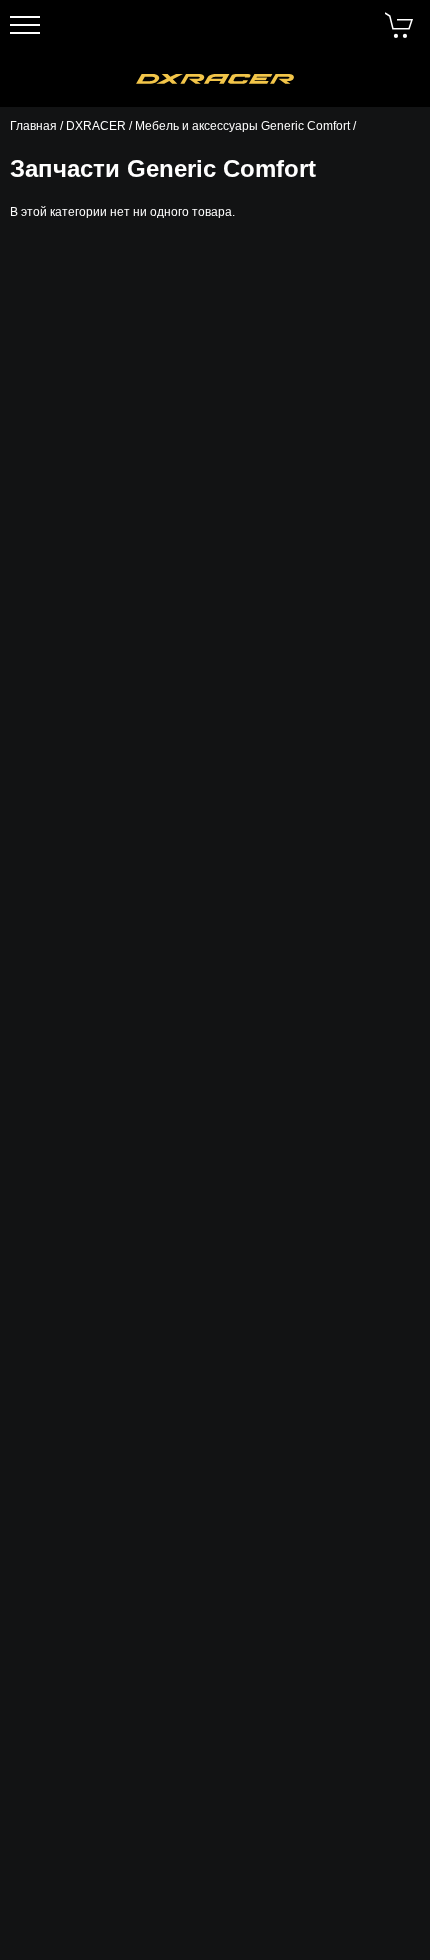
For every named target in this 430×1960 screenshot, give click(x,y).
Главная (33, 126)
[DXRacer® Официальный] (215, 79)
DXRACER (96, 126)
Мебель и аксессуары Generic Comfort (242, 126)
